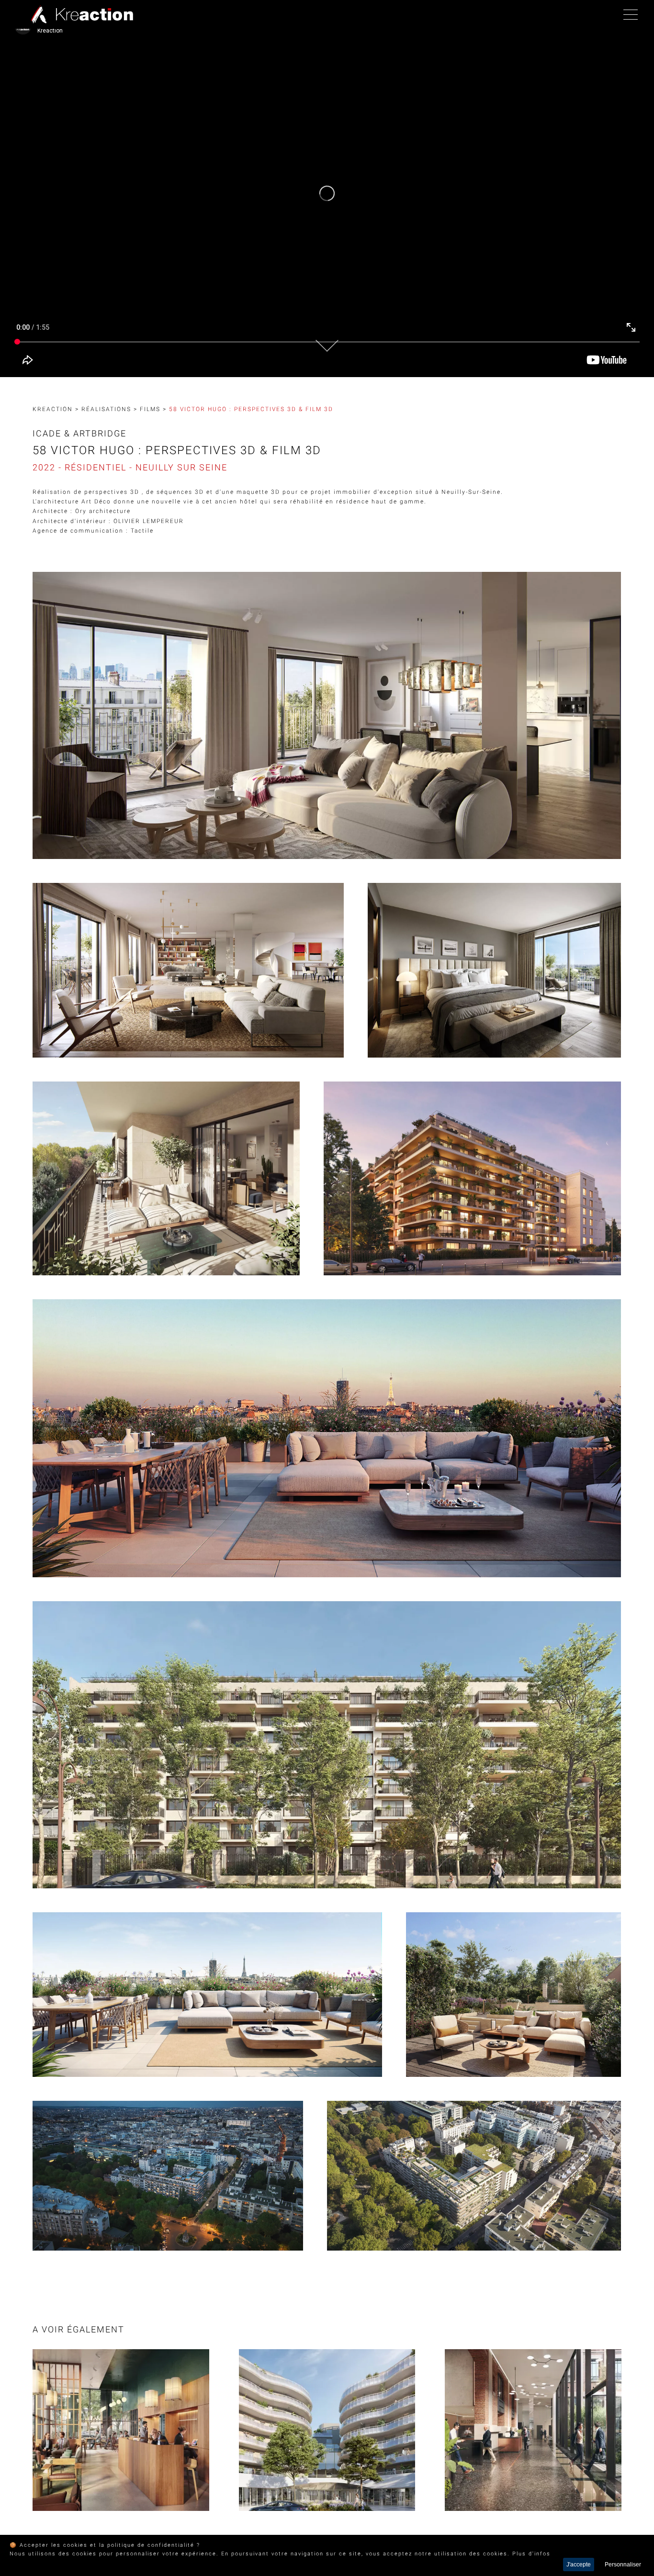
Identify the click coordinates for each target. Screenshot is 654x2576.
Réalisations (106, 409)
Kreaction (53, 409)
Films (150, 409)
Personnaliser (623, 2565)
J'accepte (579, 2565)
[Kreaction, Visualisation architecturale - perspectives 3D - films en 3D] (80, 14)
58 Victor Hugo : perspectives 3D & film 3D (251, 409)
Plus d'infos (531, 2554)
